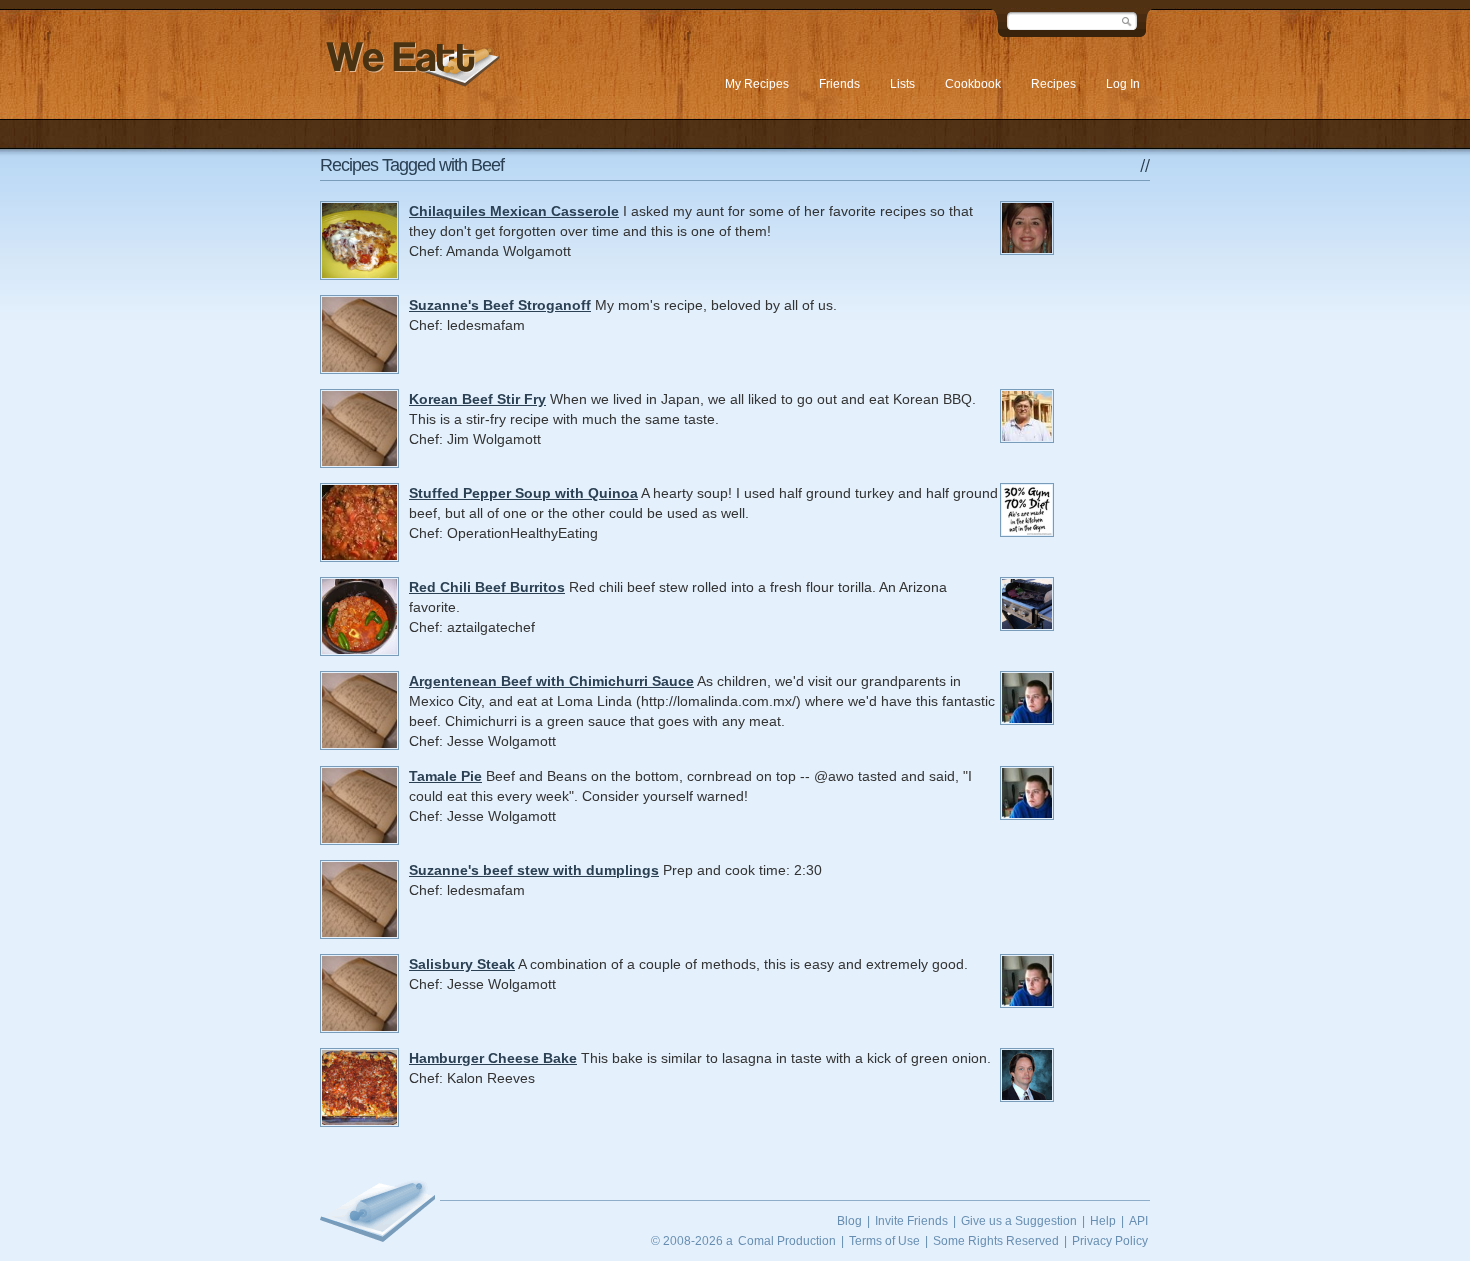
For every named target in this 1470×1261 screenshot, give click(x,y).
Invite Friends (911, 1221)
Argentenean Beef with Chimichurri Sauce (551, 681)
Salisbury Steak (462, 964)
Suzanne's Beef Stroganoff (500, 305)
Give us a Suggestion (1019, 1221)
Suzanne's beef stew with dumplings (534, 870)
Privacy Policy (1110, 1241)
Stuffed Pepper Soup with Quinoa (523, 493)
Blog (849, 1221)
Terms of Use (884, 1241)
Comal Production (787, 1241)
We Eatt (410, 63)
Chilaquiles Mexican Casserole (514, 211)
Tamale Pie (445, 776)
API (1138, 1221)
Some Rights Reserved (996, 1241)
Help (1103, 1221)
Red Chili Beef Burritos (487, 587)
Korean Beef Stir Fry (477, 399)
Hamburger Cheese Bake (493, 1058)
